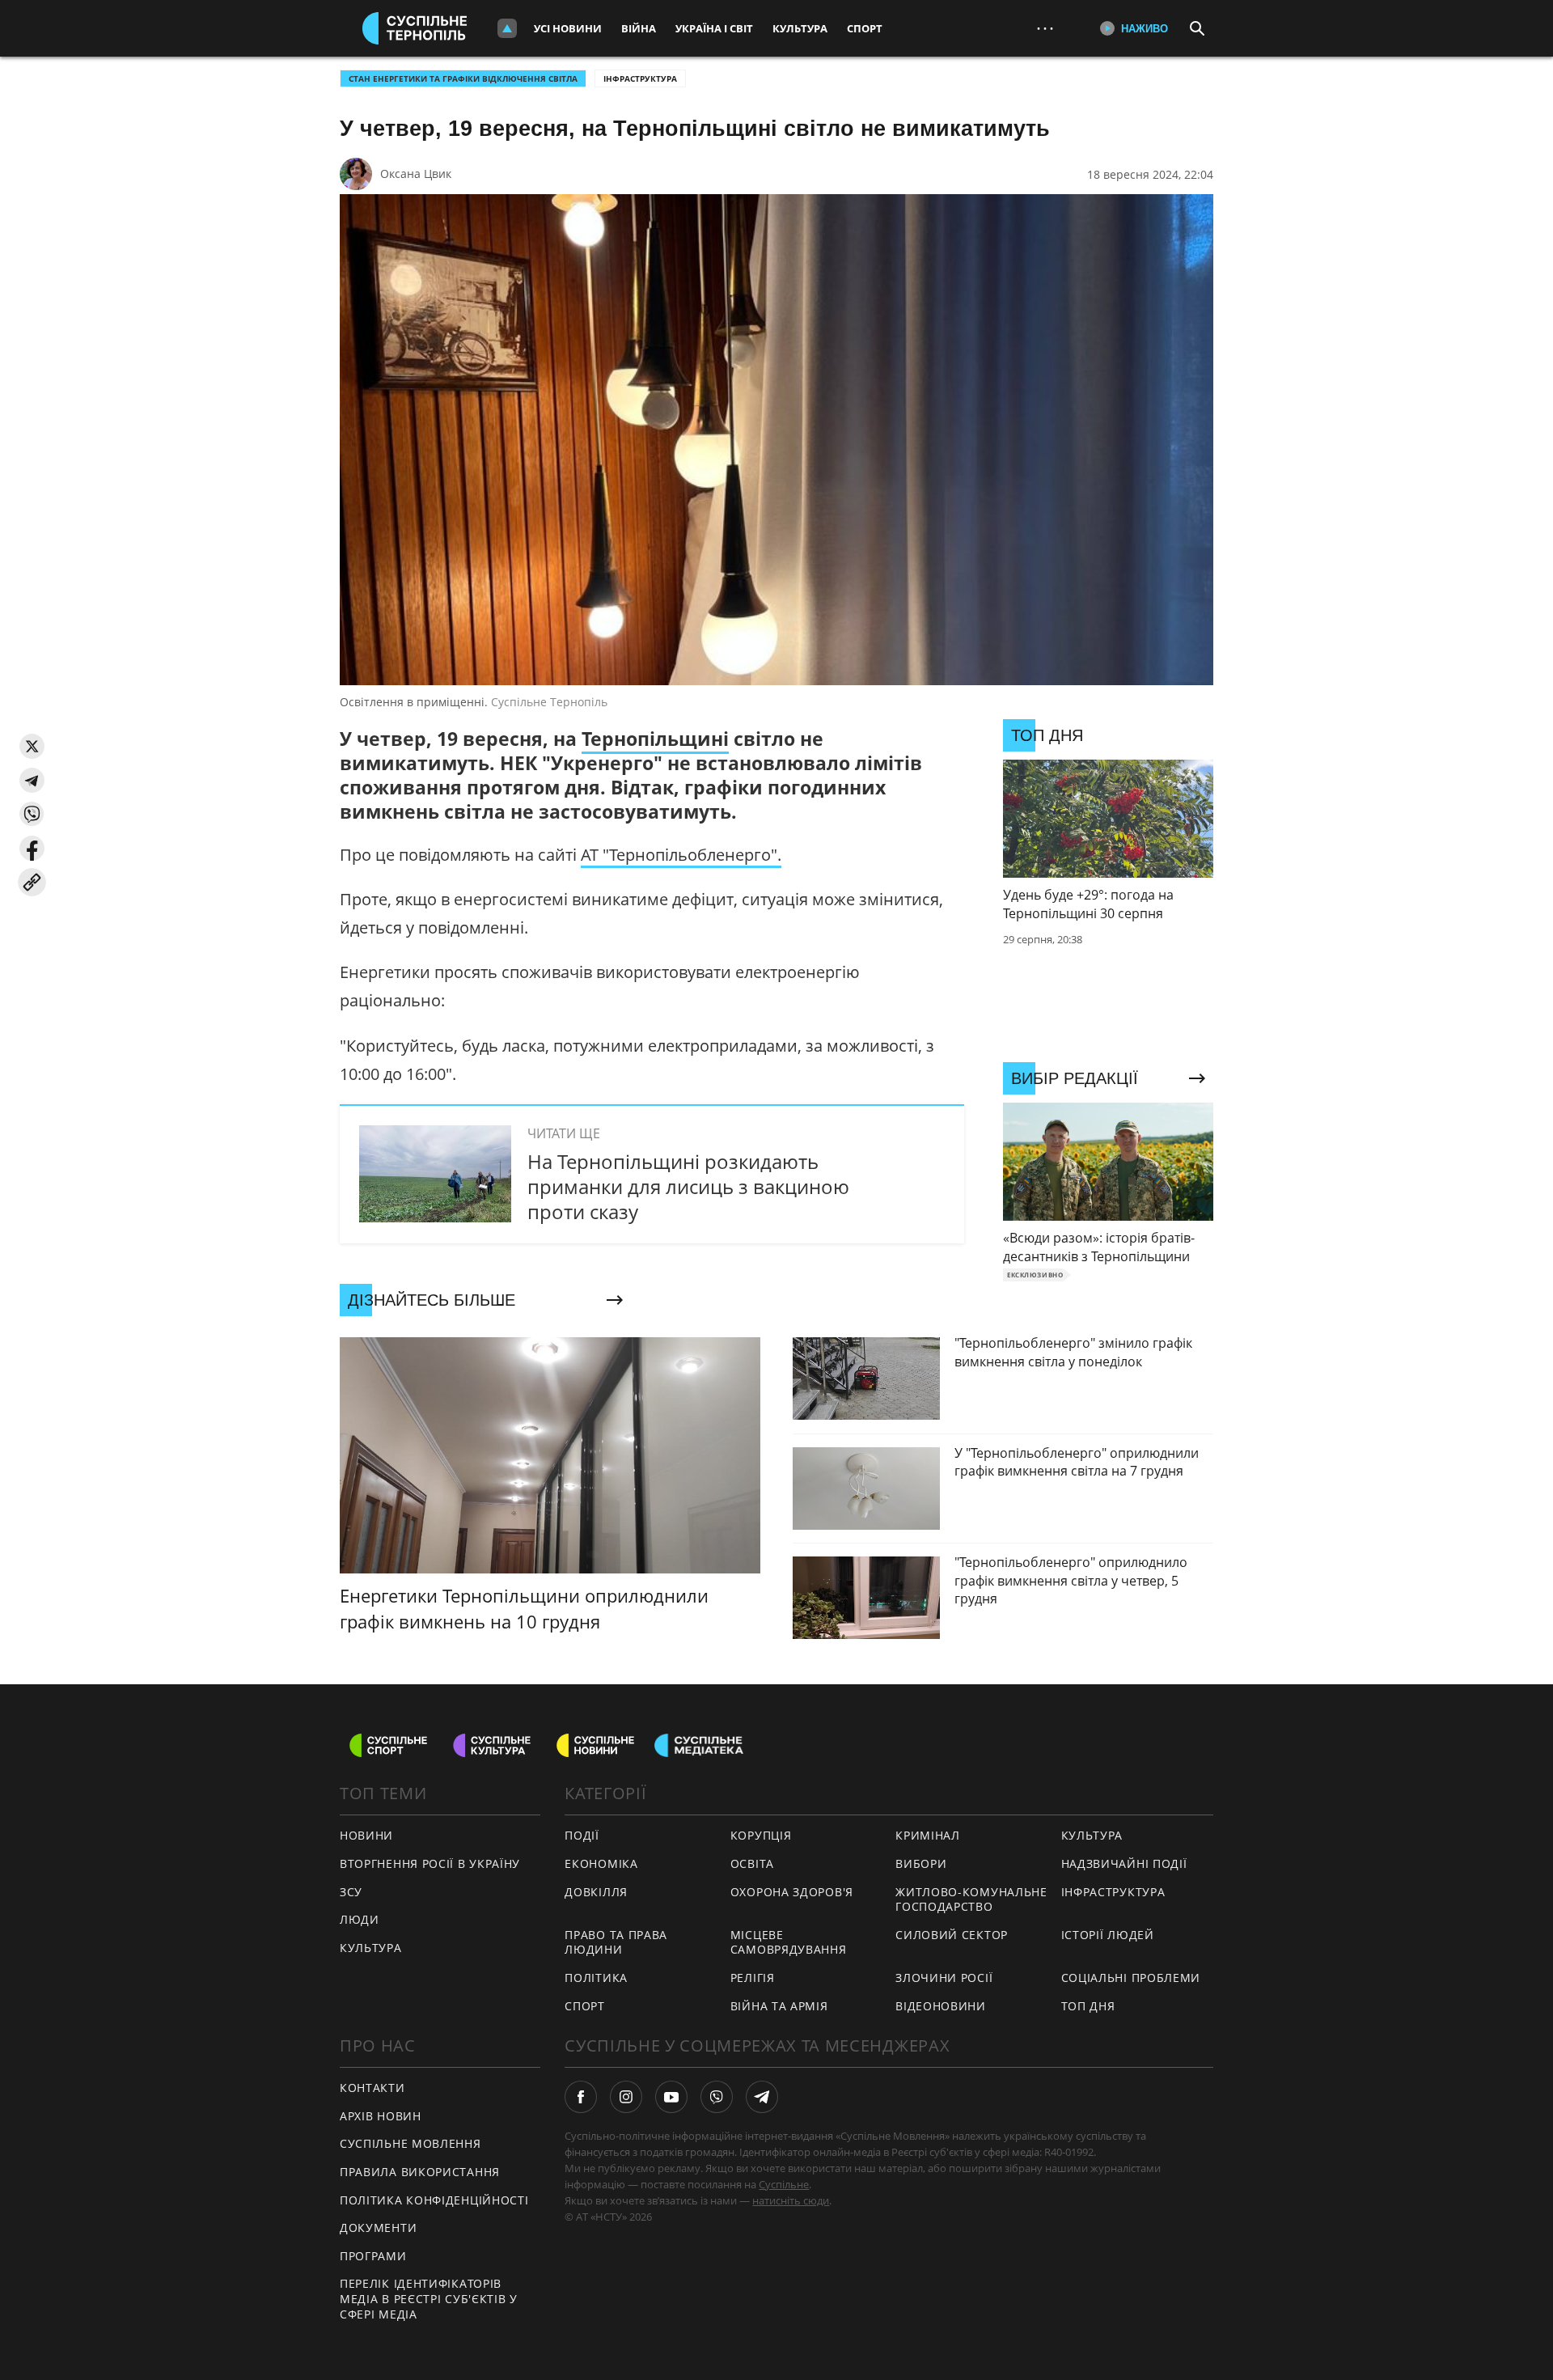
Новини (366, 1835)
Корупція (761, 1835)
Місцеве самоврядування (789, 1942)
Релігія (753, 1978)
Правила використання (420, 2172)
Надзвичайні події (1124, 1863)
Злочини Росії (944, 1978)
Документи (378, 2228)
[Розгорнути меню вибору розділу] (507, 28)
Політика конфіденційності (434, 2200)
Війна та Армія (779, 2006)
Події (582, 1835)
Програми (373, 2256)
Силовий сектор (952, 1935)
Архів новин (381, 2116)
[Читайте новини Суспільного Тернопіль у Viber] (717, 2097)
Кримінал (928, 1835)
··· (1045, 28)
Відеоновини (941, 2006)
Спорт (865, 28)
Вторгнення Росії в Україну (430, 1863)
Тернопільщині (655, 739)
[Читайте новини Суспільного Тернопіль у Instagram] (626, 2097)
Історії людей (1108, 1935)
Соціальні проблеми (1131, 1978)
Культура (800, 28)
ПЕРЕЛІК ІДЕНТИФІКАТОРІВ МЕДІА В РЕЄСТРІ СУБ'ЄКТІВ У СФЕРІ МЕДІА (429, 2298)
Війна (639, 28)
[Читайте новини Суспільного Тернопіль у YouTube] (671, 2097)
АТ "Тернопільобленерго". (681, 855)
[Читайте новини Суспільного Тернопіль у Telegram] (762, 2097)
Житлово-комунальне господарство (971, 1899)
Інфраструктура (640, 78)
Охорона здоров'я (792, 1892)
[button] (32, 746)
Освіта (752, 1863)
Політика (596, 1978)
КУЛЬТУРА (371, 1948)
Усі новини (568, 28)
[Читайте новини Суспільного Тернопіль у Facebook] (581, 2097)
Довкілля (596, 1892)
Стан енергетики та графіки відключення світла (463, 78)
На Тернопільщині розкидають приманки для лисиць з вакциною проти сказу (688, 1186)
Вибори (921, 1863)
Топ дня (1088, 2006)
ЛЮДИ (360, 1919)
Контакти (372, 2088)
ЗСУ (351, 1892)
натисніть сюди (791, 2200)
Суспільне (784, 2184)
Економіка (601, 1863)
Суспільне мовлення (410, 2143)
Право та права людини (616, 1942)
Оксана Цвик (416, 174)
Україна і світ (714, 28)
